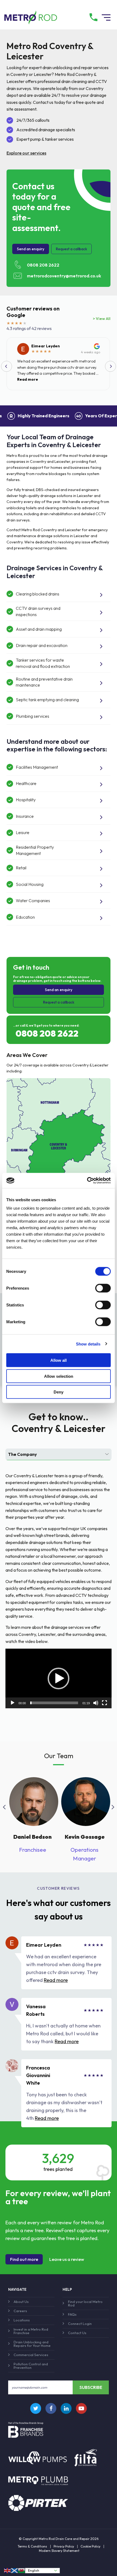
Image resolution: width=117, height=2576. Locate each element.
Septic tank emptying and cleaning (47, 700)
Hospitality (26, 800)
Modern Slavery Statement (59, 2551)
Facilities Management (37, 767)
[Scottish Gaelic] (15, 2570)
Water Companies (33, 901)
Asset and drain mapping (39, 629)
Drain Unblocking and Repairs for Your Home (32, 2344)
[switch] (103, 1288)
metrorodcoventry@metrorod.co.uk (64, 276)
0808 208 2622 (43, 265)
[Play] (13, 1703)
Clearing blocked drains (38, 594)
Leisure (23, 832)
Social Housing (30, 884)
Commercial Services (31, 2355)
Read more (28, 379)
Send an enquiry (31, 249)
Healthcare (26, 783)
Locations (22, 2320)
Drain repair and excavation (42, 645)
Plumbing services (33, 716)
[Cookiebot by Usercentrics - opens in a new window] (87, 1181)
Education (25, 917)
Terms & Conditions (32, 2546)
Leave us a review (67, 2259)
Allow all (59, 1360)
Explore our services (26, 153)
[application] (59, 1678)
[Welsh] (22, 2570)
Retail (21, 868)
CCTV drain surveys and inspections (38, 611)
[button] (59, 1678)
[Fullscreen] (104, 1703)
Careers (20, 2311)
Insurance (25, 816)
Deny (59, 1392)
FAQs (72, 2314)
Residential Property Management (35, 850)
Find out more (24, 2259)
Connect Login (80, 2324)
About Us (21, 2302)
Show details (88, 1344)
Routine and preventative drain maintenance (44, 682)
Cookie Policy (90, 2546)
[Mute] (96, 1703)
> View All (102, 319)
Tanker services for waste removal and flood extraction (43, 663)
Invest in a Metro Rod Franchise (31, 2331)
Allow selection (59, 1376)
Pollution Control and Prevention (31, 2366)
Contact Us (77, 2333)
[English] (8, 2570)
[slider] (54, 1703)
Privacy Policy (64, 2546)
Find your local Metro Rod (85, 2303)
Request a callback (71, 249)
